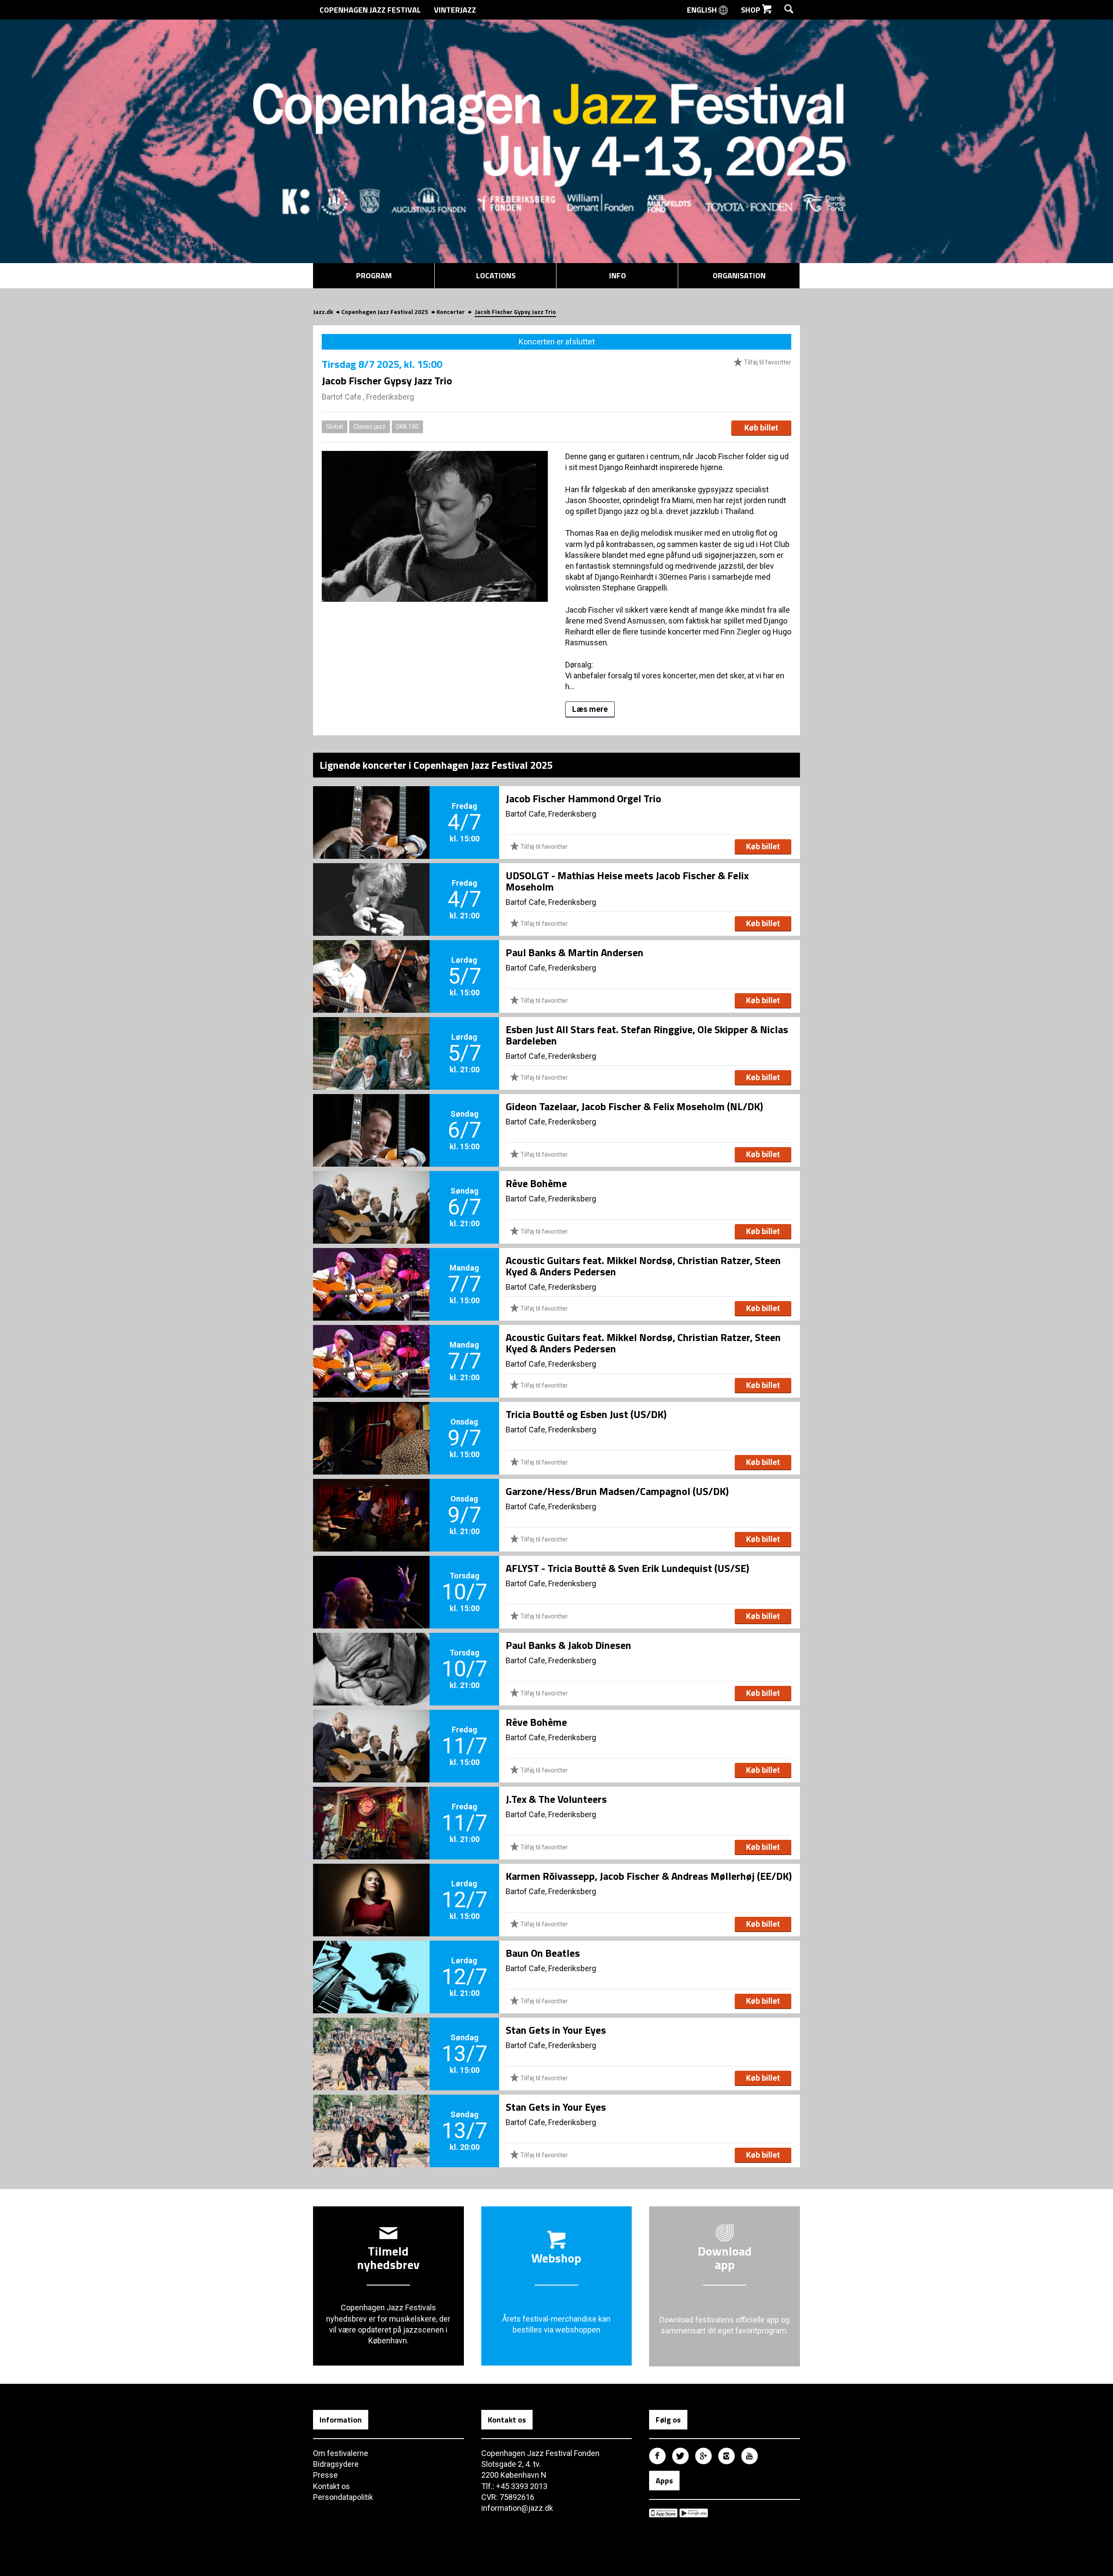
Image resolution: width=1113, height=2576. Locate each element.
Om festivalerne (341, 2453)
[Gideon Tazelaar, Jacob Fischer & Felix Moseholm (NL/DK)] (371, 1116)
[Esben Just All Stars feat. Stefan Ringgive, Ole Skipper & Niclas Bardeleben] (371, 1039)
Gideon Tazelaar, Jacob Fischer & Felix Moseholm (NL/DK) (634, 1106)
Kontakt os (332, 2486)
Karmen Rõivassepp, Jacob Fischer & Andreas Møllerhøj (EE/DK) (649, 1876)
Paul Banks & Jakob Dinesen (568, 1645)
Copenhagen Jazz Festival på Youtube (750, 2456)
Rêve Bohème (536, 1183)
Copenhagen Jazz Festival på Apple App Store (663, 2513)
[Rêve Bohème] (371, 1193)
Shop (751, 10)
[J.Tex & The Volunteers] (371, 1809)
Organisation (739, 275)
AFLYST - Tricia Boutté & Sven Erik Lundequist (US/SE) (627, 1568)
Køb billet (761, 428)
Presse (325, 2475)
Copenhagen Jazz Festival (370, 10)
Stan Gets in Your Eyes (556, 2030)
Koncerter (451, 312)
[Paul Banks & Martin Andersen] (371, 962)
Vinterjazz (455, 10)
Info (618, 275)
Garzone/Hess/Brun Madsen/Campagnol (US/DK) (617, 1491)
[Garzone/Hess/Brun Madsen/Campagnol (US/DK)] (371, 1501)
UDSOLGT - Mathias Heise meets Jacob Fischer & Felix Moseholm (627, 881)
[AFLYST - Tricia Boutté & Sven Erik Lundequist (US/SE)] (371, 1578)
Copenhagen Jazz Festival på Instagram (726, 2456)
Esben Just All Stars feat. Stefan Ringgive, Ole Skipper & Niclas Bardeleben (647, 1035)
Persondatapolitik (343, 2497)
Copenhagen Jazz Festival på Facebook (657, 2456)
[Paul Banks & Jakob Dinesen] (371, 1655)
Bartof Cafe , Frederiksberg (368, 397)
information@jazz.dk (517, 2508)
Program (374, 275)
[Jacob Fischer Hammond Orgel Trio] (371, 808)
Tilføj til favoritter (767, 362)
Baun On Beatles (543, 1953)
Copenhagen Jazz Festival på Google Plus (703, 2456)
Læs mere (590, 709)
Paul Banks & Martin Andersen (575, 952)
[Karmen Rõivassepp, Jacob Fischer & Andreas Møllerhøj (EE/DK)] (371, 1885)
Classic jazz (370, 427)
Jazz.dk (323, 312)
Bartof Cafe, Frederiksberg (551, 814)
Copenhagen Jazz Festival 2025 (385, 312)
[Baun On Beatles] (371, 1962)
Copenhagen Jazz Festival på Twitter (680, 2456)
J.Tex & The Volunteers (556, 1799)
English (703, 10)
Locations (496, 275)
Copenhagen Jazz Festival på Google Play (694, 2513)
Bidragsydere (336, 2464)
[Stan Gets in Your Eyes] (371, 2039)
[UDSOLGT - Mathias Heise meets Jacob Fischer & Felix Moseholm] (371, 885)
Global (335, 427)
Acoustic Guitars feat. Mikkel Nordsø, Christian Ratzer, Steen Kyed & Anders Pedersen (643, 1266)
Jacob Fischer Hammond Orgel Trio (583, 798)
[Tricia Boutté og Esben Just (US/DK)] (371, 1424)
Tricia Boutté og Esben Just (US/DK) (586, 1414)
